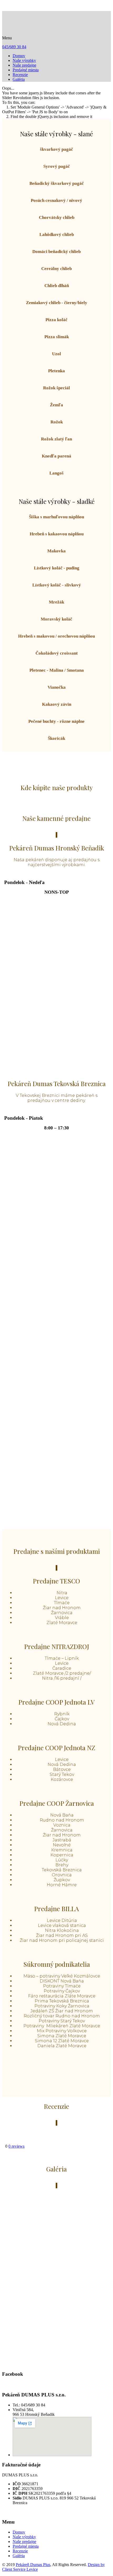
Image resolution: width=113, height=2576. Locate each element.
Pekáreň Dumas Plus (33, 2565)
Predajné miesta (26, 70)
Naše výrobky (24, 60)
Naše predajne (24, 65)
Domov (19, 56)
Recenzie (20, 75)
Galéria (19, 79)
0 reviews (16, 2146)
